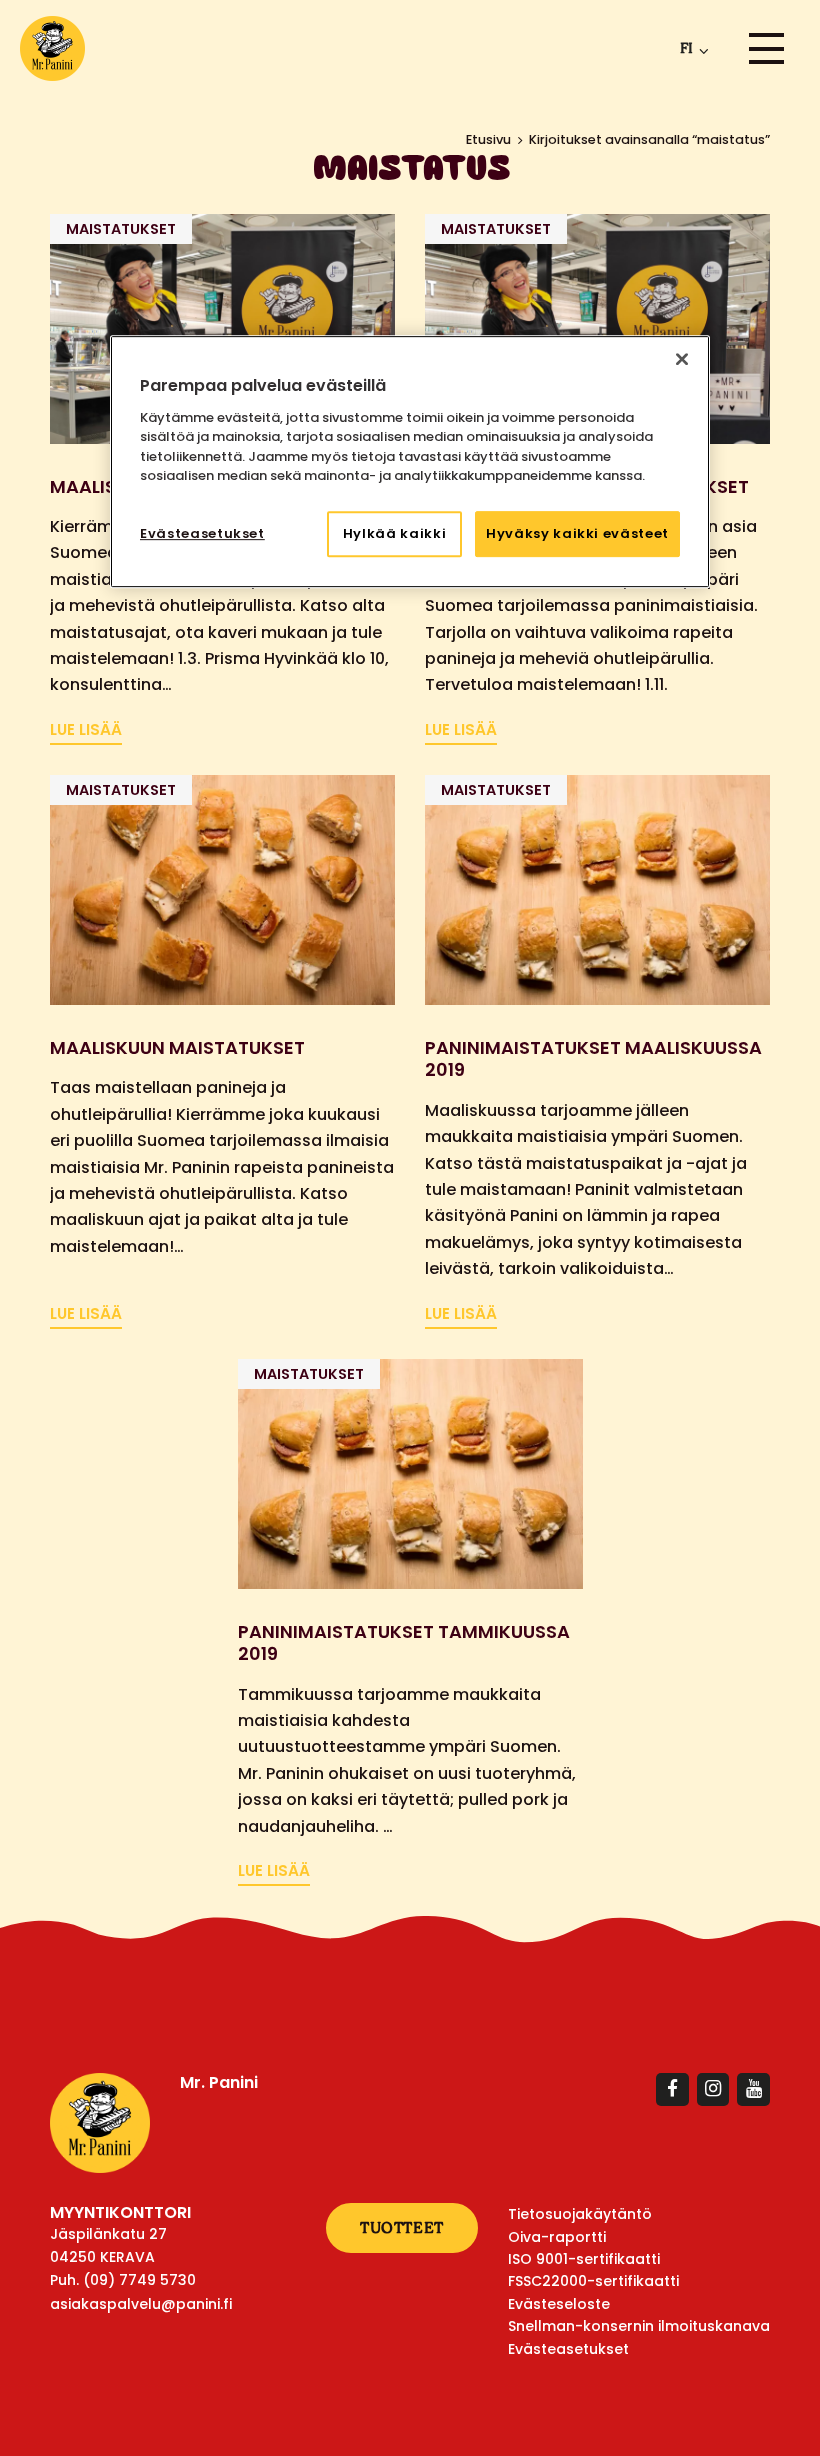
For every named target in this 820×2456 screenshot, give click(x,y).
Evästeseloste (559, 2304)
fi (686, 48)
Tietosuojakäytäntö (580, 2214)
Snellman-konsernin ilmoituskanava (639, 2326)
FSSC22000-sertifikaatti (593, 2281)
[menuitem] (690, 48)
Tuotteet (402, 2227)
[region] (410, 462)
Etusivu (488, 139)
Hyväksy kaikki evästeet (577, 533)
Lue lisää (86, 729)
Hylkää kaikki (394, 533)
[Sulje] (682, 360)
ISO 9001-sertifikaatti (584, 2259)
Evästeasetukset (202, 533)
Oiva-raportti (557, 2237)
